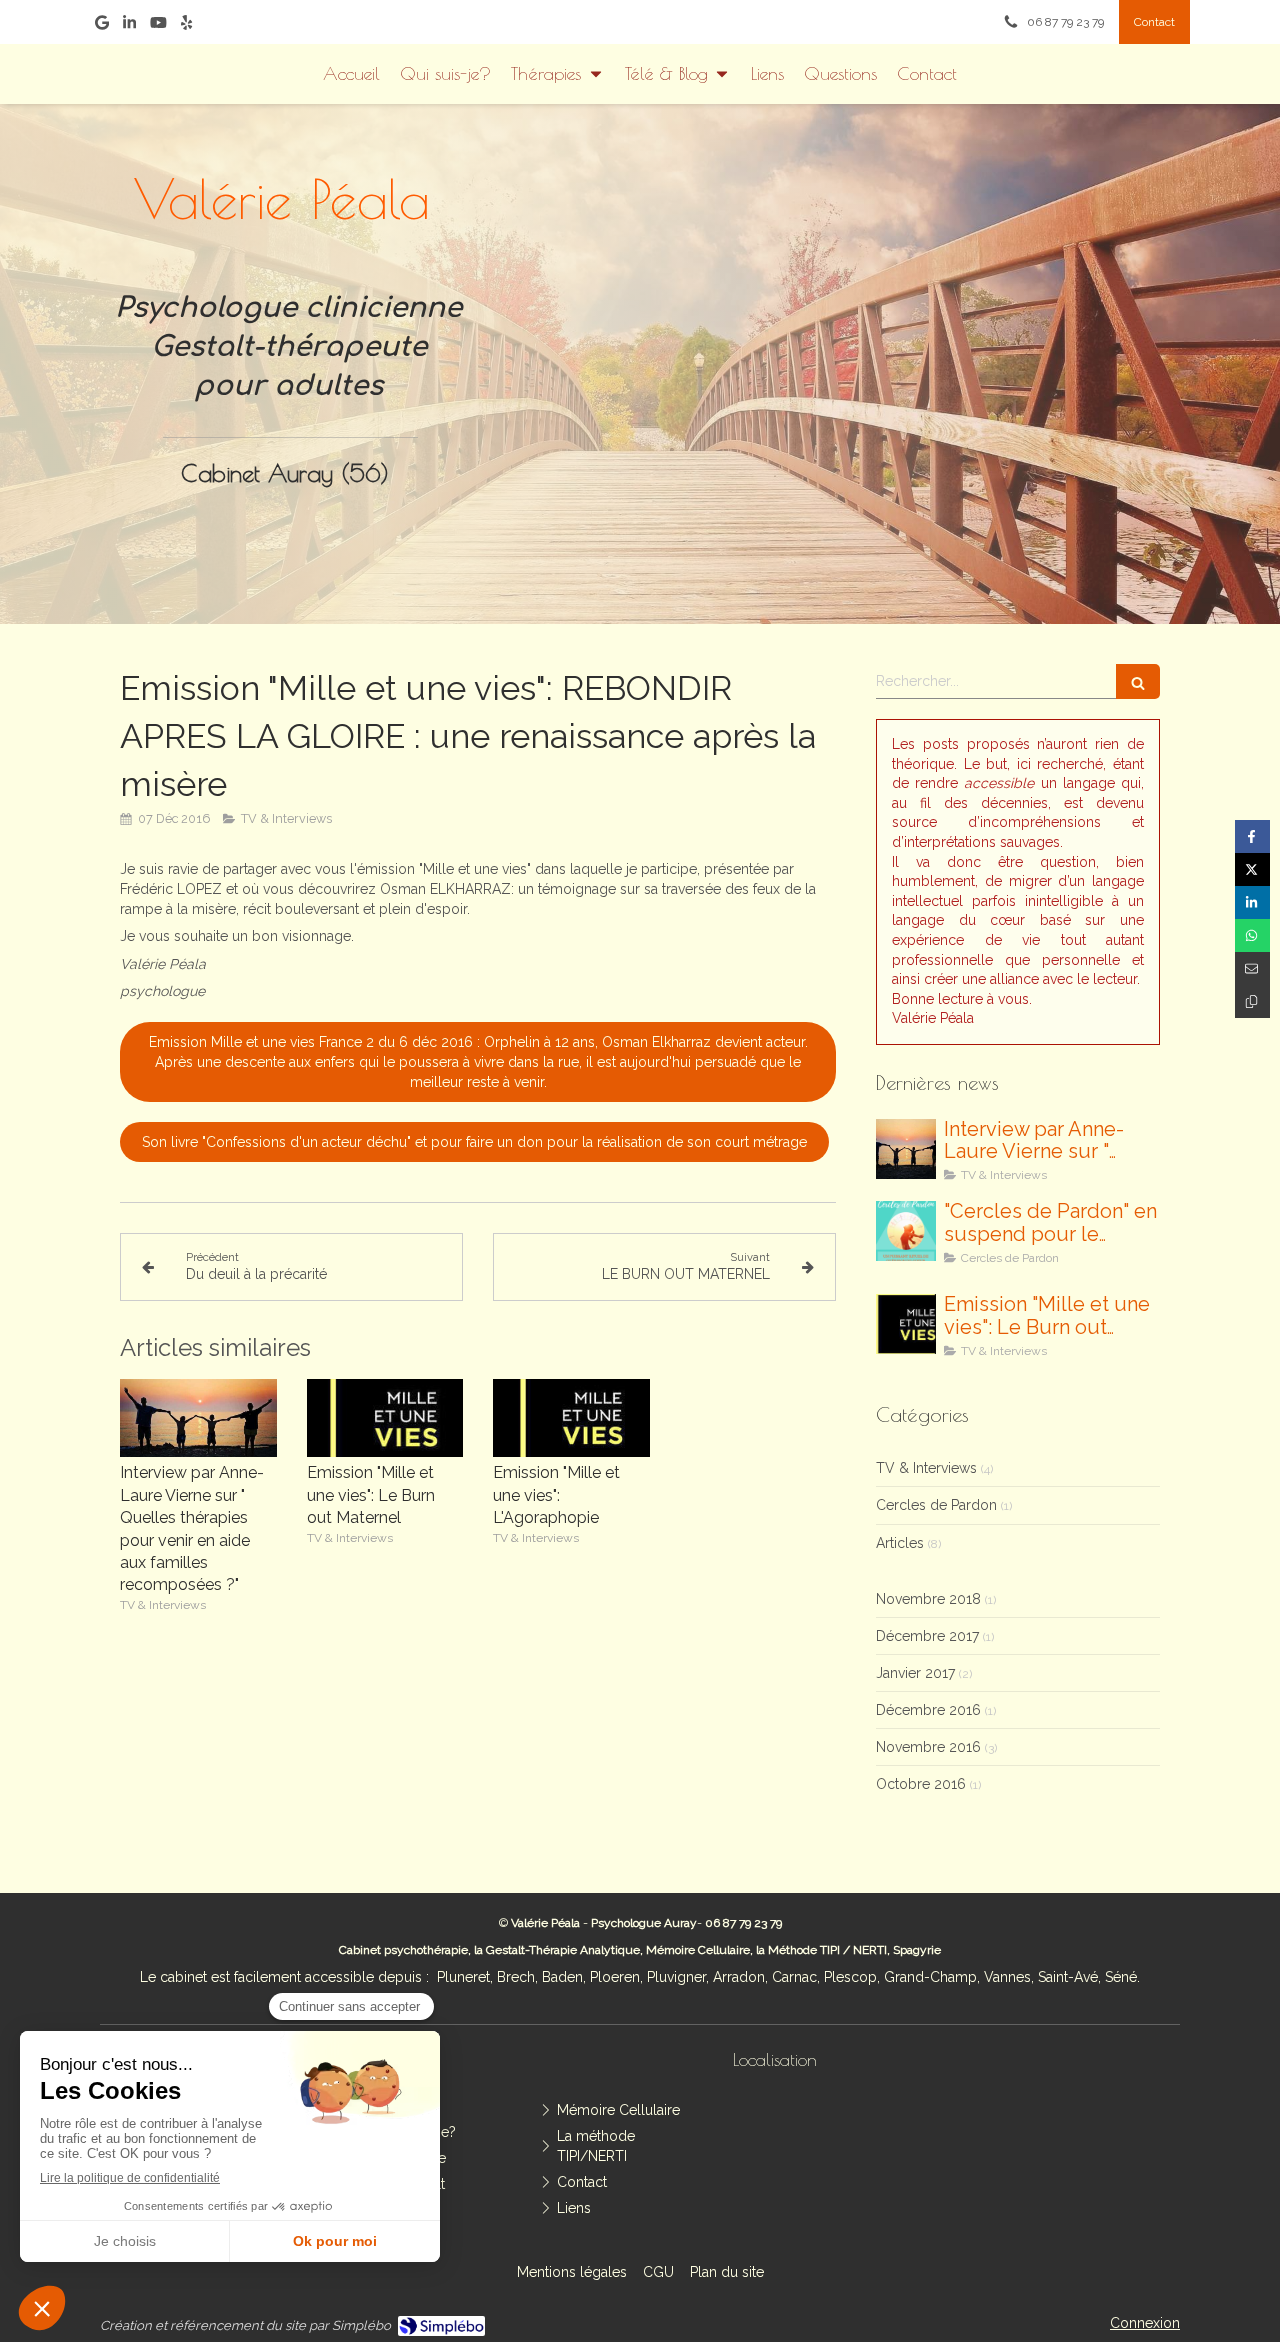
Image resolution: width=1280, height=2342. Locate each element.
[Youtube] (158, 26)
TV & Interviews (926, 1468)
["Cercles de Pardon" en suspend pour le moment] (906, 1231)
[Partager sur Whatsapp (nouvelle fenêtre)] (1252, 935)
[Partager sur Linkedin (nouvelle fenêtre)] (1252, 902)
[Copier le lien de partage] (1252, 1001)
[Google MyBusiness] (102, 26)
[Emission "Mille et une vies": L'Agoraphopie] (571, 1418)
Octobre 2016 (921, 1784)
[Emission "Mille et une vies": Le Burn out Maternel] (385, 1418)
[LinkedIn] (129, 26)
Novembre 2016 (928, 1747)
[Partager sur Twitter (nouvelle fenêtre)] (1252, 869)
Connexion (1145, 2323)
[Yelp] (186, 26)
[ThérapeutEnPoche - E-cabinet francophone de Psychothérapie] (963, 341)
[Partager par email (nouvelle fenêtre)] (1252, 968)
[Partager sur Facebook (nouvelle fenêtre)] (1252, 836)
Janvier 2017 (915, 1673)
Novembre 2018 (928, 1599)
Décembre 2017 (927, 1636)
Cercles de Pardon (936, 1505)
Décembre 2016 (928, 1710)
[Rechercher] (1138, 681)
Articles (900, 1543)
